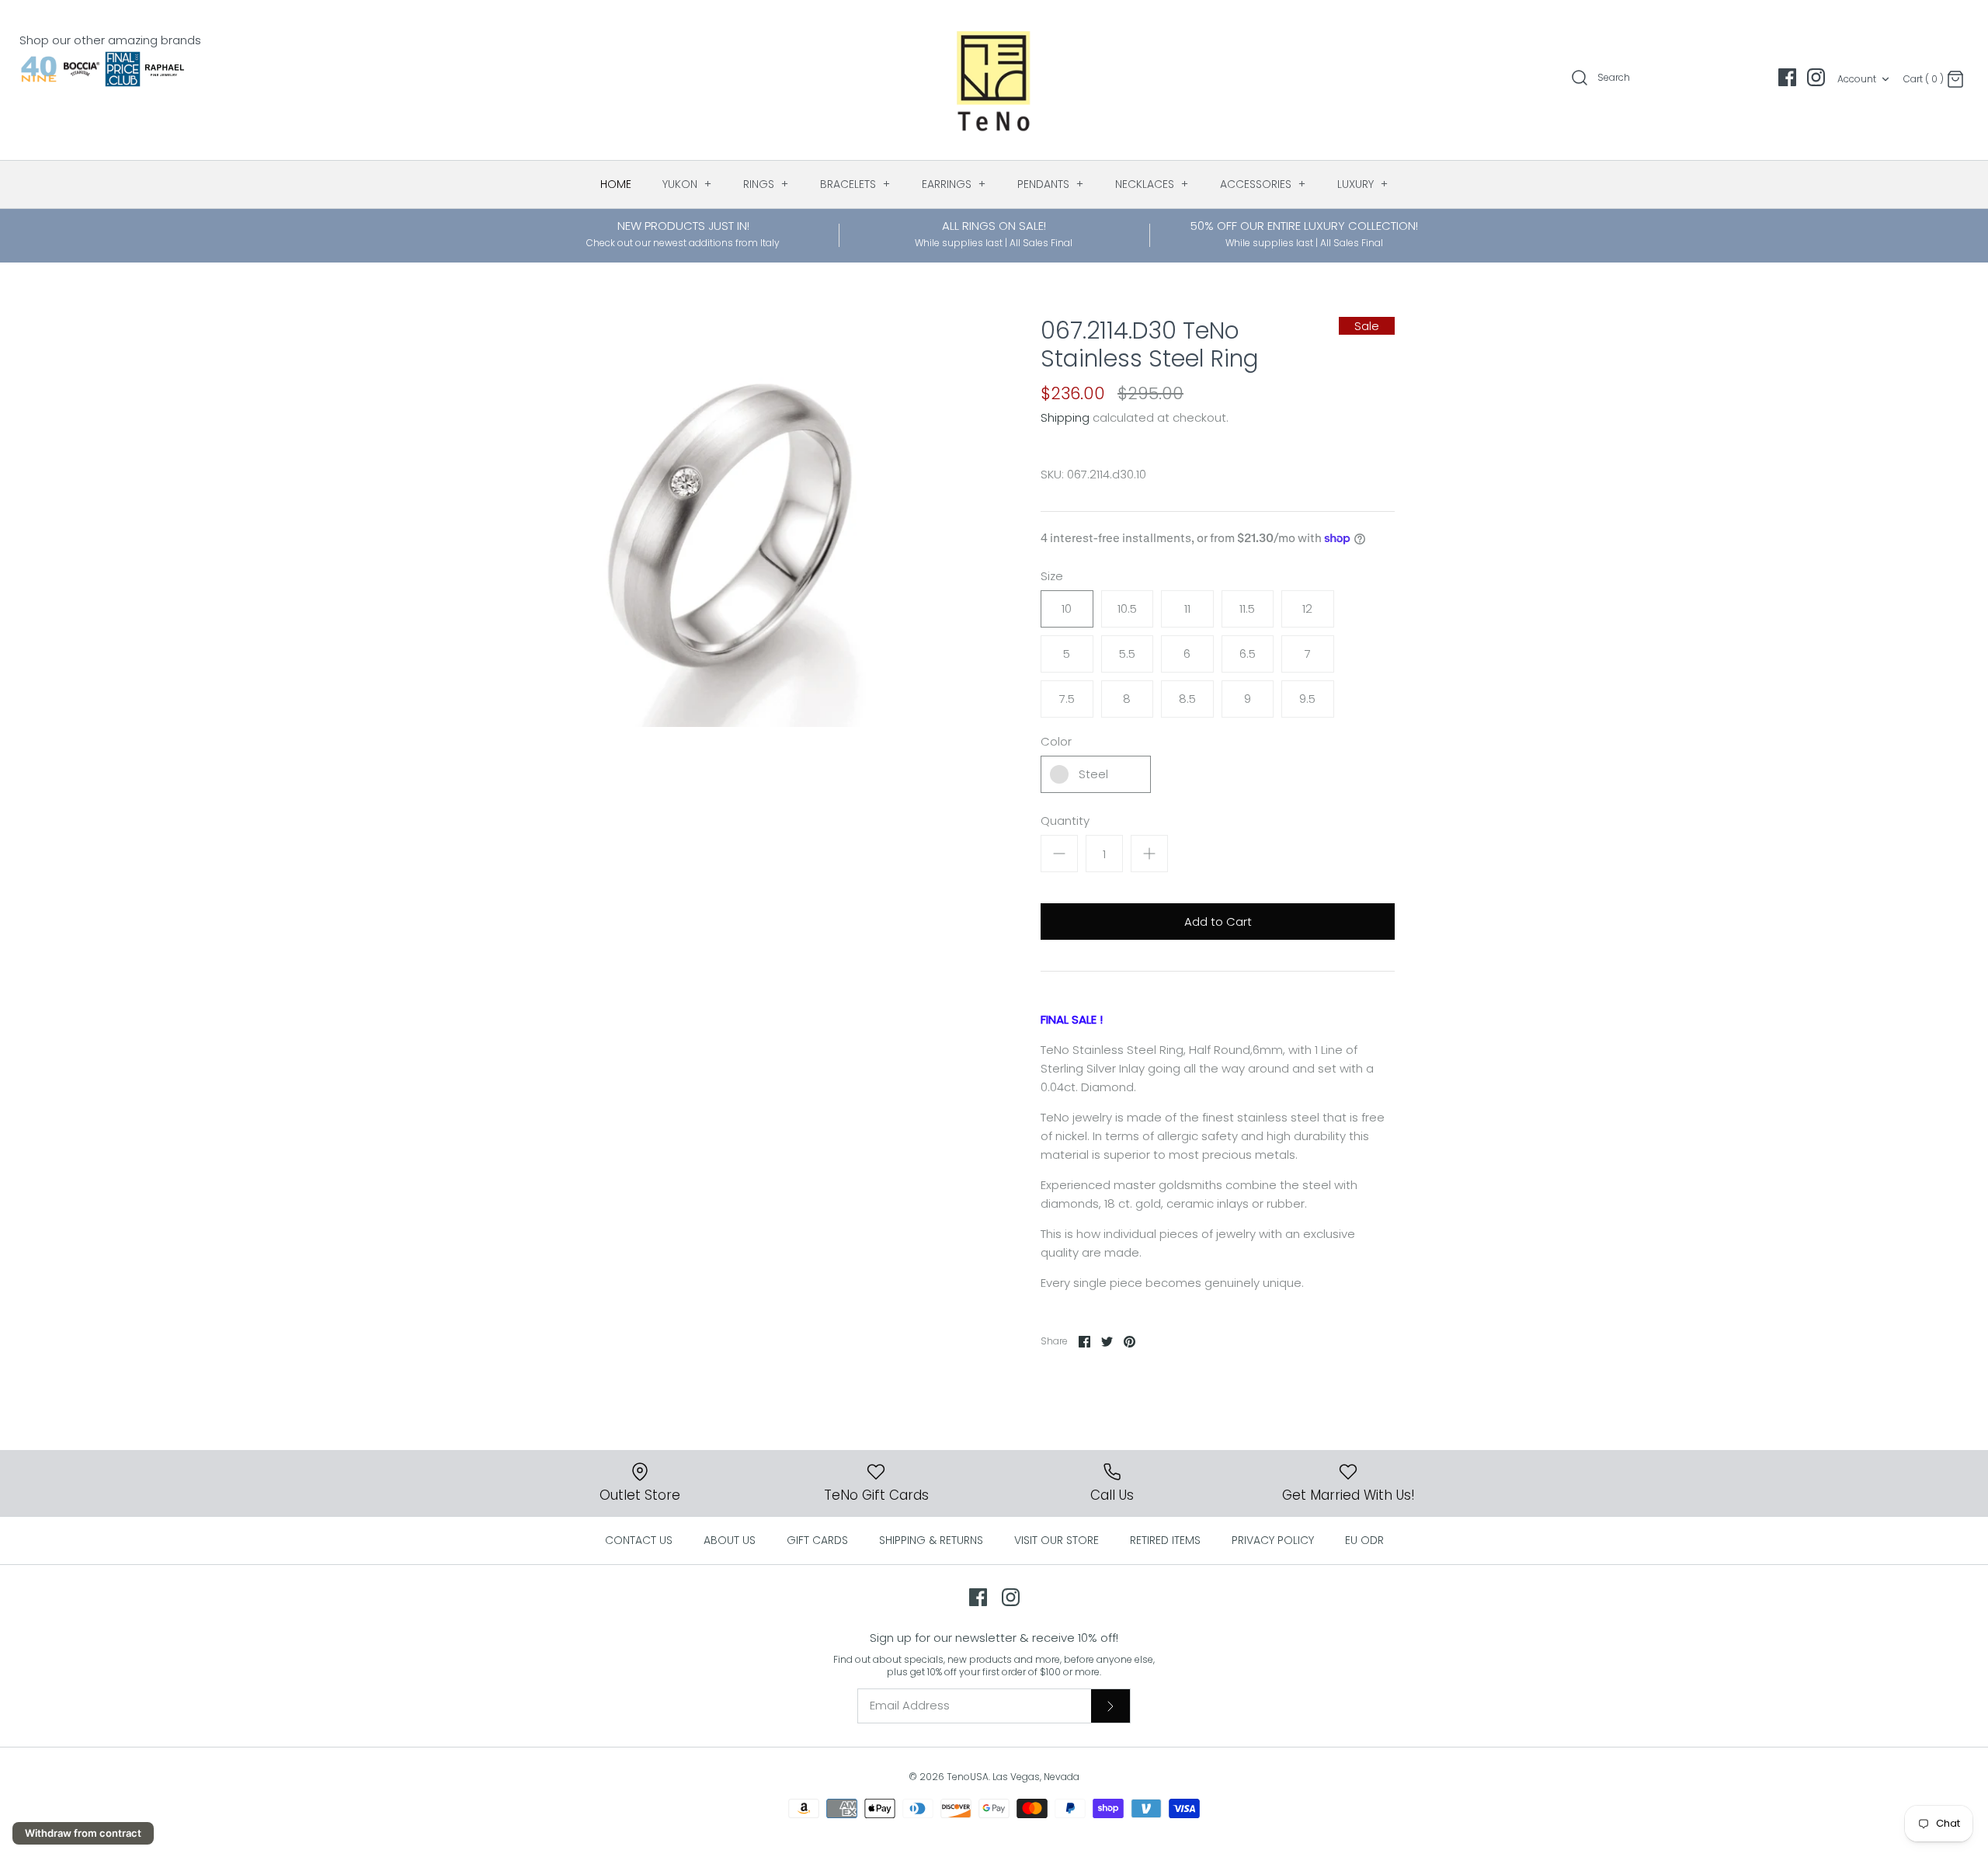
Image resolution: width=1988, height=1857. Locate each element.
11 (1187, 609)
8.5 (1187, 699)
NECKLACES (1152, 184)
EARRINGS (954, 184)
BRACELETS (855, 184)
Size (1052, 576)
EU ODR (1364, 1540)
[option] (733, 522)
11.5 (1247, 609)
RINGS (766, 184)
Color (1056, 741)
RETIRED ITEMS (1165, 1540)
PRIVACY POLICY (1273, 1540)
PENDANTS (1051, 184)
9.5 (1307, 699)
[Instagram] (1816, 77)
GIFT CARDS (817, 1540)
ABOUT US (730, 1540)
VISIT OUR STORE (1057, 1540)
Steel (1093, 774)
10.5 (1127, 609)
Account (1857, 79)
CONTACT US (639, 1540)
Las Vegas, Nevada (1036, 1777)
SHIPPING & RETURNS (931, 1540)
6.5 (1248, 654)
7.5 (1067, 699)
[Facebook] (1787, 77)
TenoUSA (968, 1777)
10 (1067, 609)
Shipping (1065, 417)
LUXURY (1363, 184)
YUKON (687, 184)
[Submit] (1110, 1706)
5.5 (1127, 654)
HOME (616, 184)
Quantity (1065, 821)
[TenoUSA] (994, 80)
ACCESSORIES (1263, 184)
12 (1307, 609)
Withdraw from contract (83, 1833)
